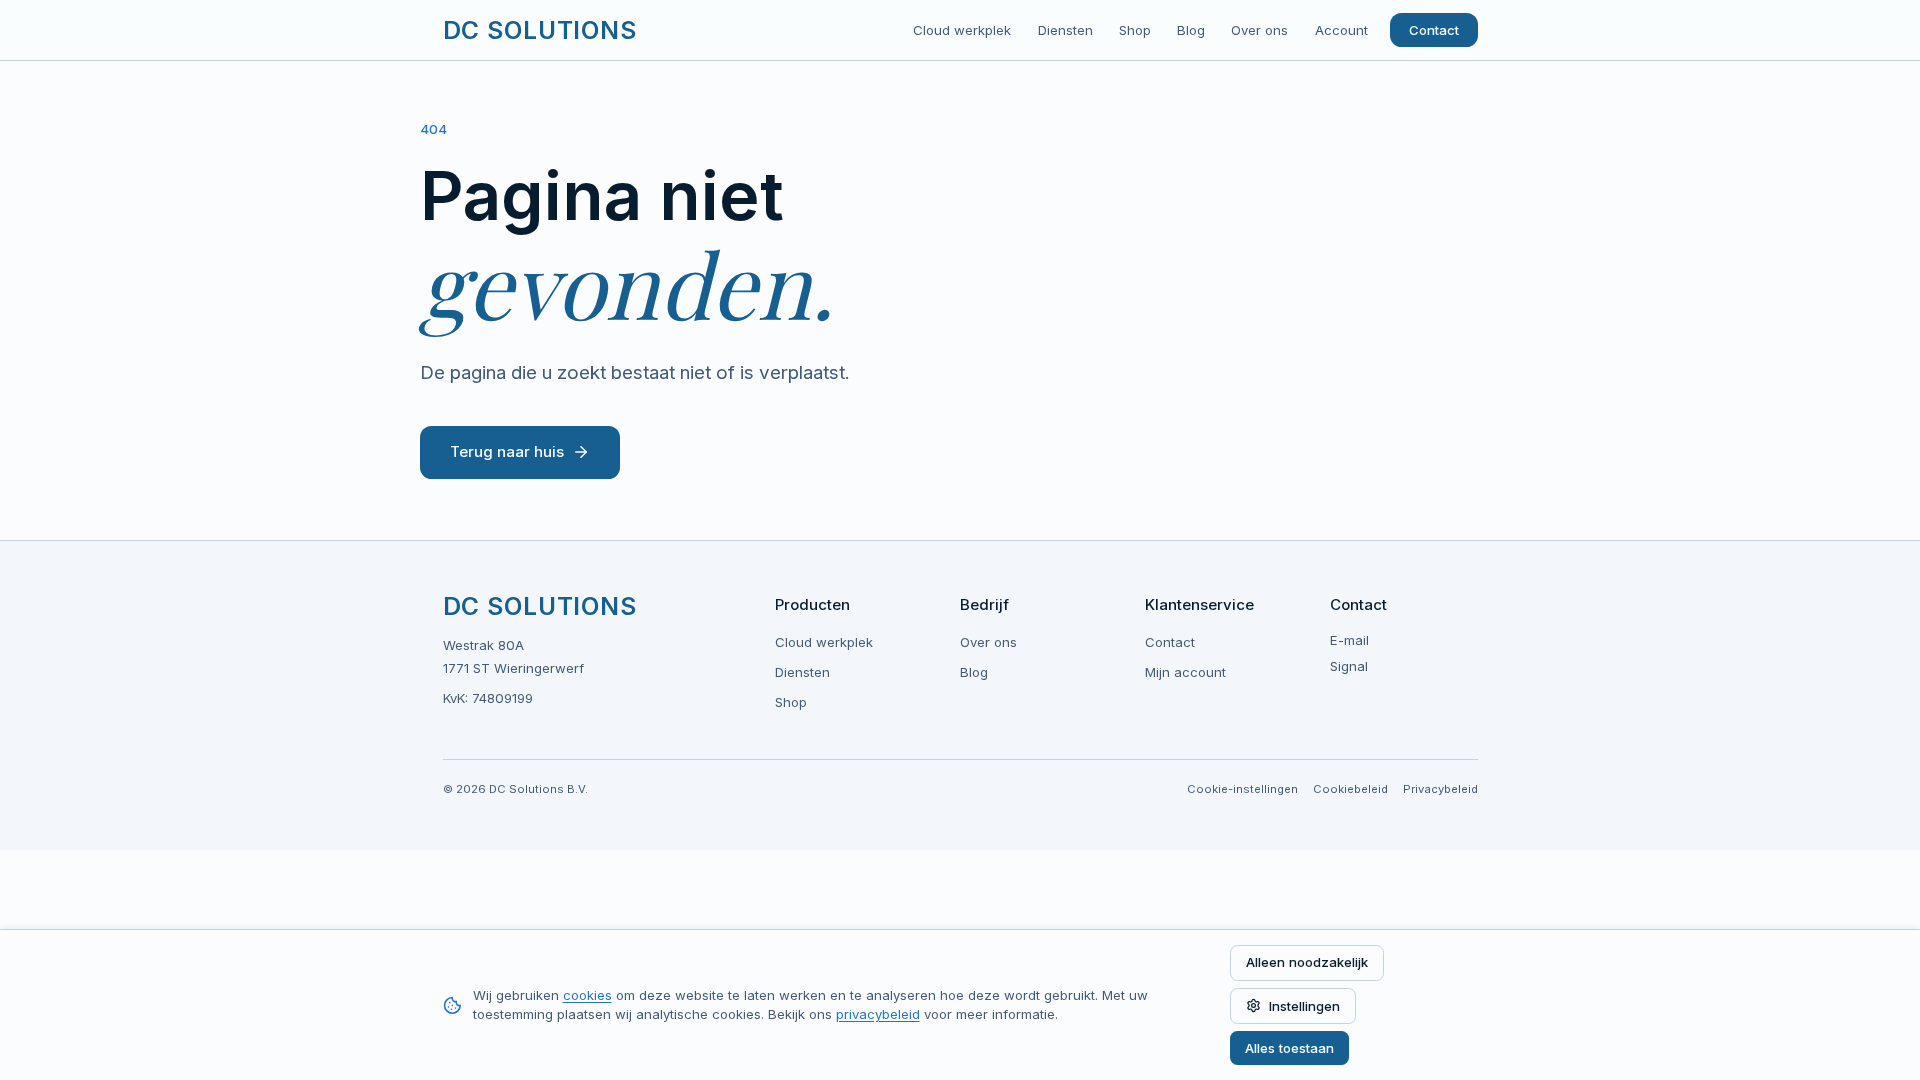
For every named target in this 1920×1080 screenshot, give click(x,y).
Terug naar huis (507, 451)
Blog (1191, 30)
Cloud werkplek (962, 30)
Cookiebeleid (1350, 789)
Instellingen (1304, 1006)
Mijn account (1185, 672)
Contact (1434, 30)
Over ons (1259, 30)
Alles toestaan (1289, 1048)
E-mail (1349, 640)
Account (1341, 30)
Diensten (1065, 30)
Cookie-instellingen (1242, 789)
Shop (1135, 30)
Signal (1349, 666)
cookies (587, 995)
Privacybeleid (1440, 789)
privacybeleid (878, 1014)
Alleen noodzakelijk (1307, 962)
